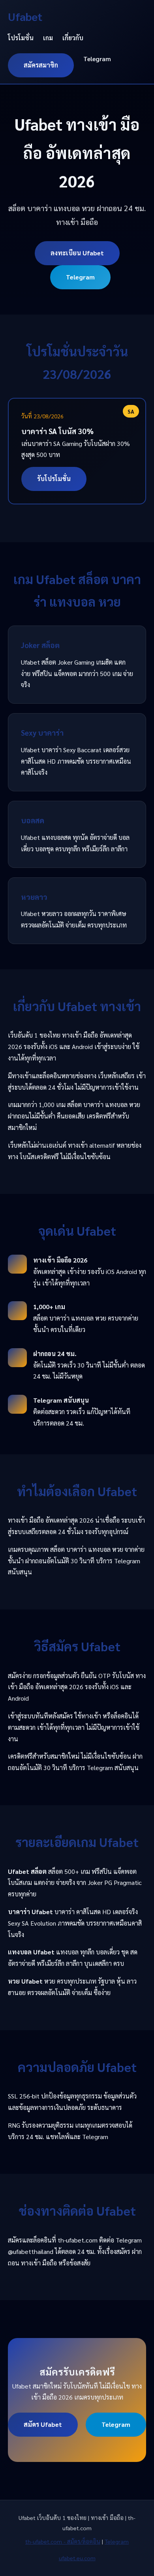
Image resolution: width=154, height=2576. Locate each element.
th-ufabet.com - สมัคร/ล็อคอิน (63, 2541)
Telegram (97, 59)
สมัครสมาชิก (41, 65)
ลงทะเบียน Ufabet (77, 253)
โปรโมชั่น (21, 38)
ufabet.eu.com (77, 2558)
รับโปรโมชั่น (54, 479)
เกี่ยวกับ (73, 38)
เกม (48, 38)
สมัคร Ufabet (43, 2424)
